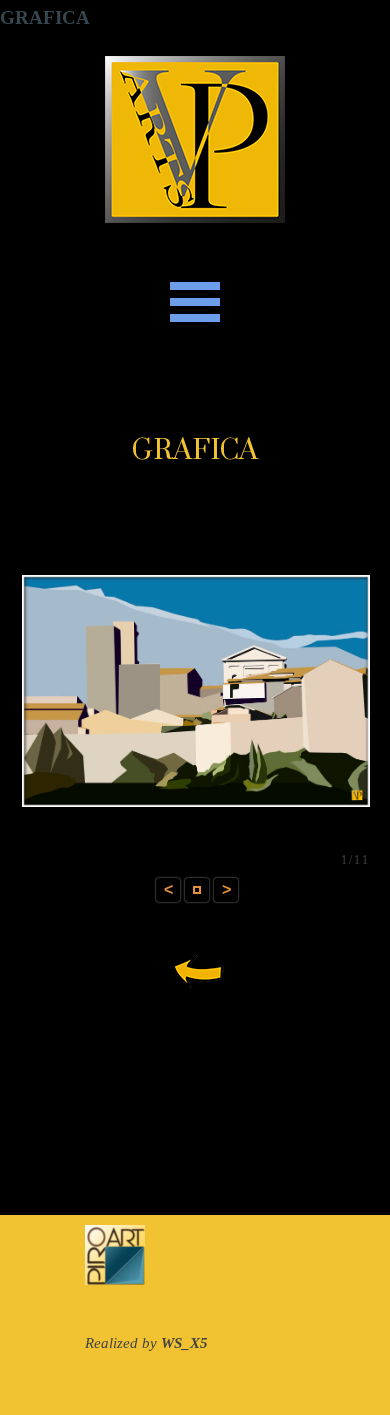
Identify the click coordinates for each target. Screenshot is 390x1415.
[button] (197, 890)
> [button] (226, 889)
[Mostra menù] (195, 302)
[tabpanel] (195, 451)
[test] (195, 970)
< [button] (168, 889)
